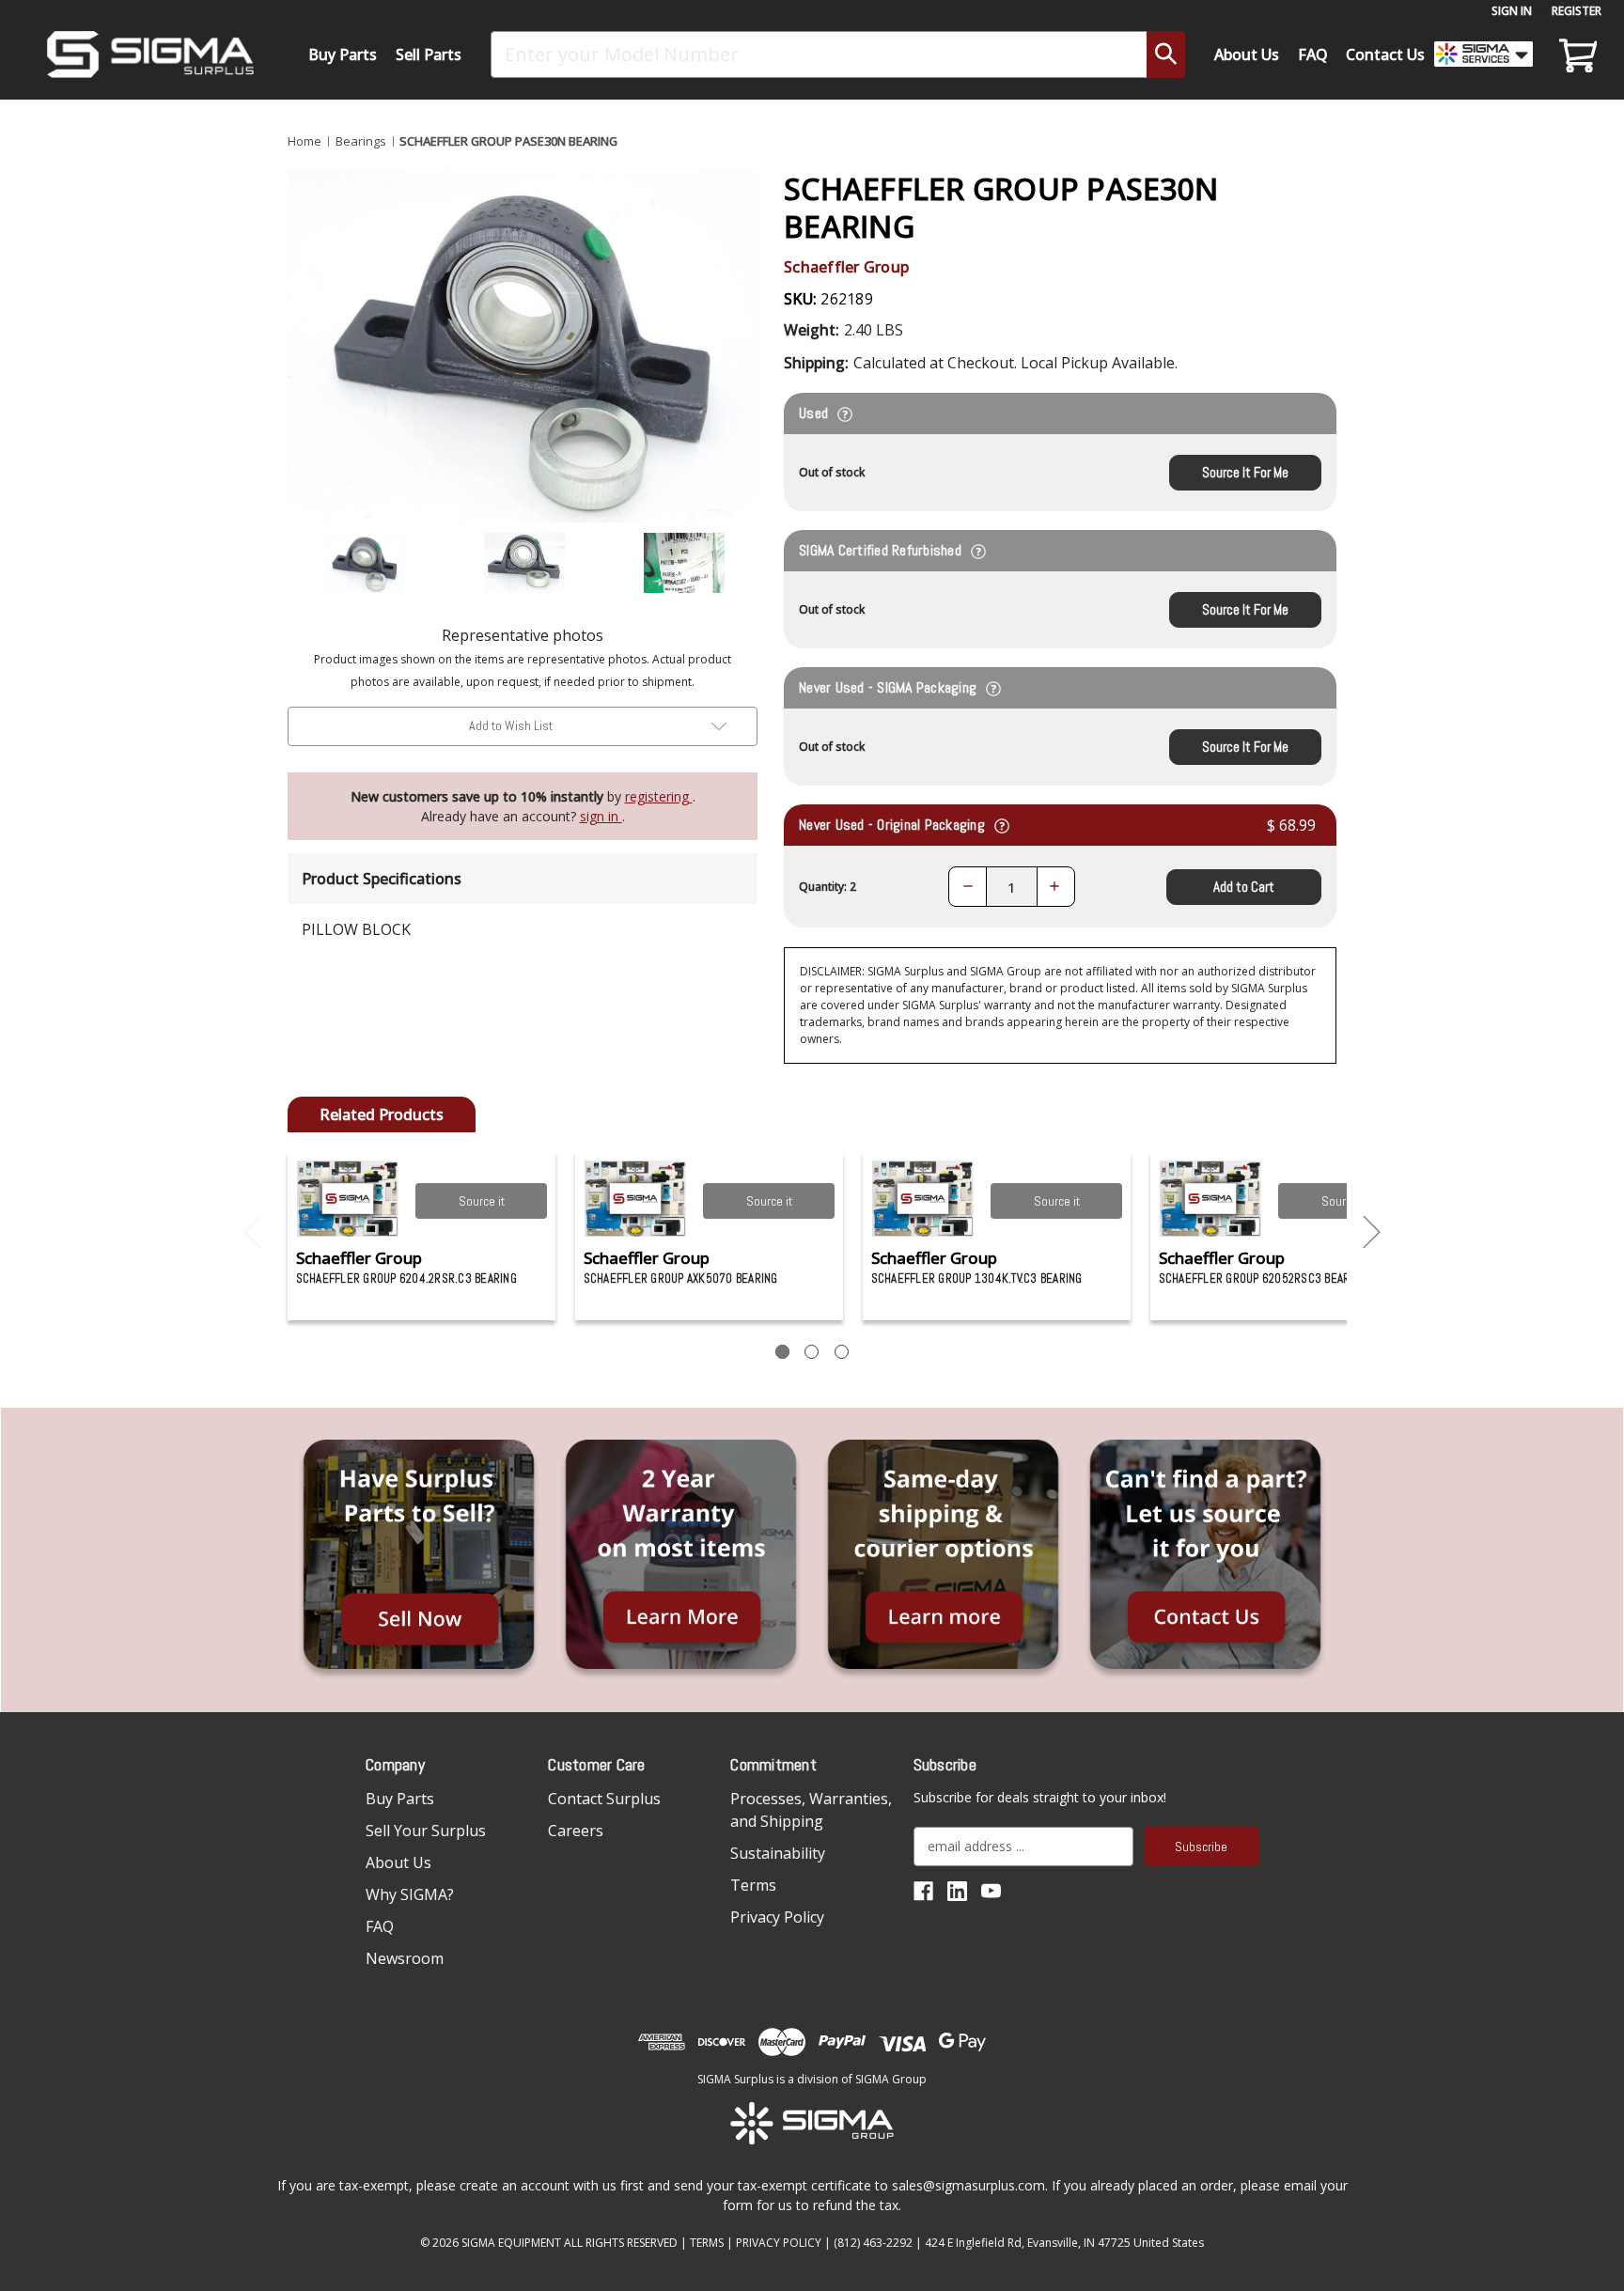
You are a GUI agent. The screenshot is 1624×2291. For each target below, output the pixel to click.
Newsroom (405, 1958)
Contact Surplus (604, 1799)
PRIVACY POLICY (779, 2243)
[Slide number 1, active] (782, 1352)
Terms (753, 1885)
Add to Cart (1244, 887)
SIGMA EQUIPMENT (511, 2243)
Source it (482, 1201)
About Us (1247, 55)
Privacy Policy (777, 1917)
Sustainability (778, 1853)
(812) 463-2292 (873, 2243)
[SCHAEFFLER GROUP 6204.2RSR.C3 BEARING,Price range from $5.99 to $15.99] (348, 1199)
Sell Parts (429, 55)
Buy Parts (343, 55)
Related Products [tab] (382, 1114)
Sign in (1512, 11)
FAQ (1313, 55)
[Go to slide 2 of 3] (1372, 1232)
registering (659, 796)
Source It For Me (1245, 472)
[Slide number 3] (842, 1352)
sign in (601, 816)
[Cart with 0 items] (1575, 55)
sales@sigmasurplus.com (968, 2185)
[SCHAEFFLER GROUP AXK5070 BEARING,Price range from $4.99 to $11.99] (636, 1199)
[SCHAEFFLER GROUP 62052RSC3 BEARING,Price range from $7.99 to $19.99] (1211, 1199)
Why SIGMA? (410, 1894)
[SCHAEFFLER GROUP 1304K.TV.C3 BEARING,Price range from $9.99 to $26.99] (923, 1199)
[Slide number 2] (812, 1352)
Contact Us (1385, 55)
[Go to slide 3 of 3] (253, 1232)
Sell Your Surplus (426, 1831)
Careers (576, 1831)
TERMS (707, 2243)
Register (1577, 11)
